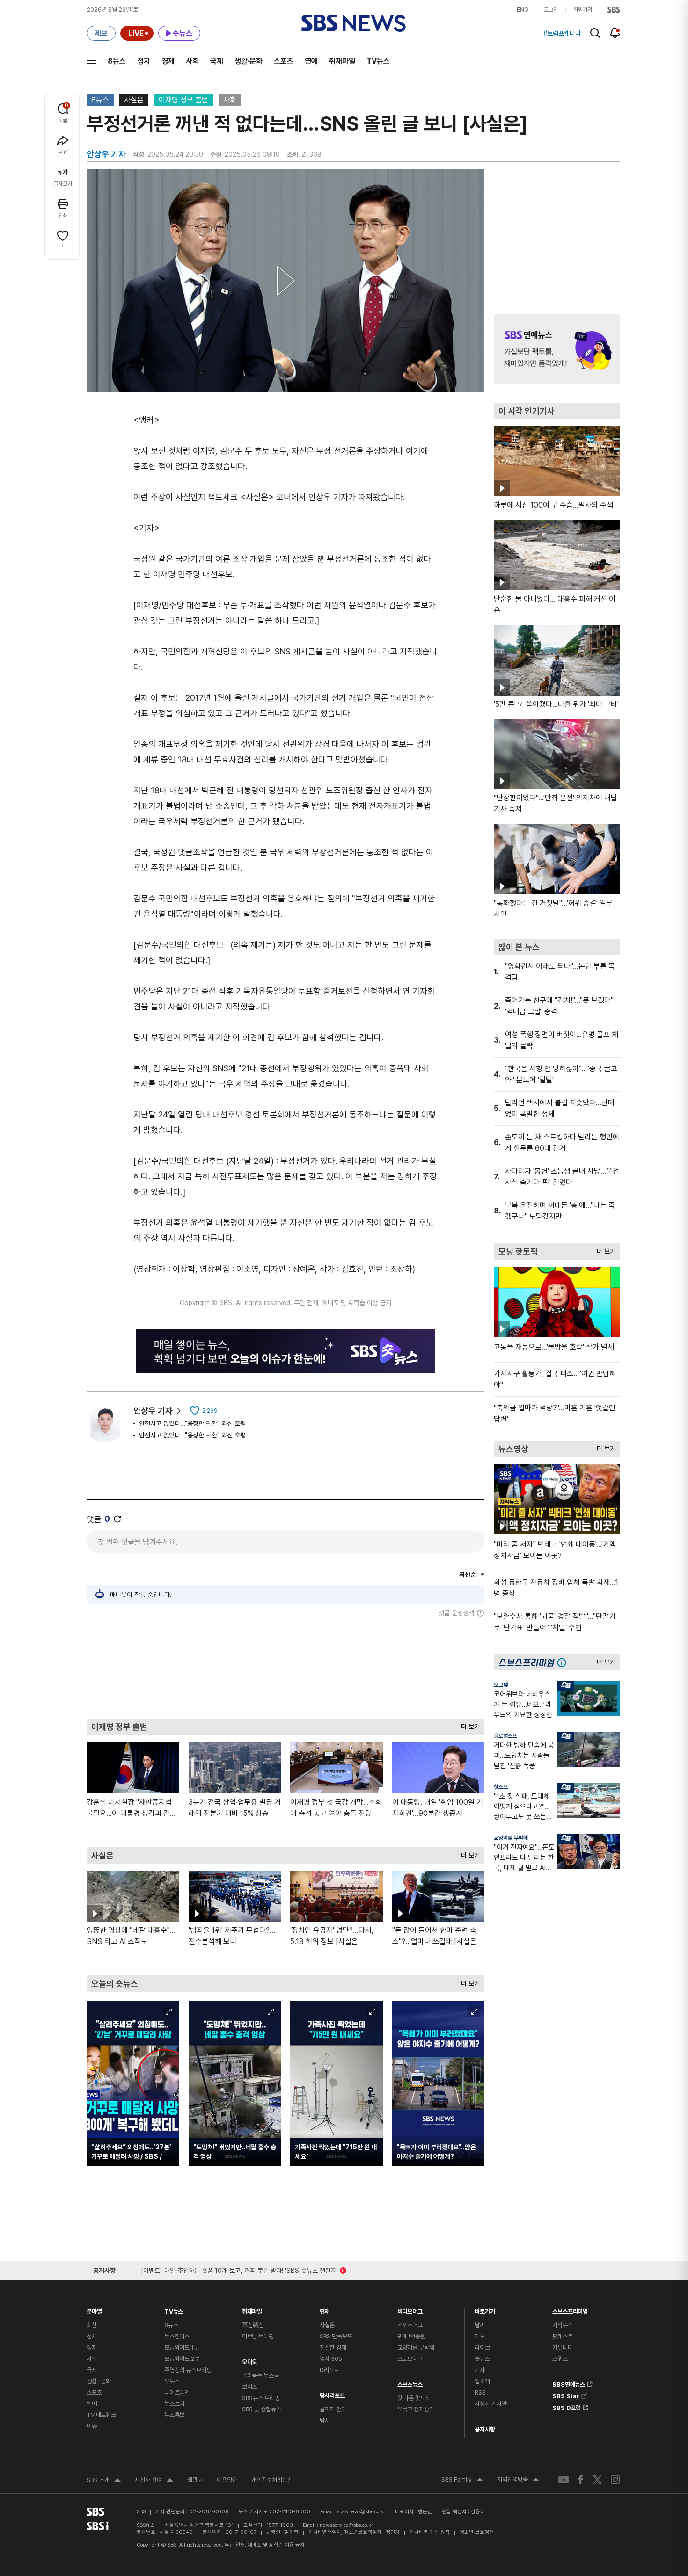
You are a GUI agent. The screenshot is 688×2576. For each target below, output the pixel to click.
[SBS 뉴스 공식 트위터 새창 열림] (597, 2479)
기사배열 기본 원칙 (430, 2532)
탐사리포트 (332, 2393)
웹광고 (195, 2480)
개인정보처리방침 (272, 2480)
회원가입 (583, 10)
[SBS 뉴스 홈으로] (354, 23)
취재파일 (342, 61)
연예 (311, 61)
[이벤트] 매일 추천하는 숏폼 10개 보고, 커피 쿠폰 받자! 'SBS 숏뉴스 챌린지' (239, 2269)
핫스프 (501, 1787)
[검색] (595, 33)
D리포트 (329, 2370)
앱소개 (482, 2381)
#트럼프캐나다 (562, 33)
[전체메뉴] (91, 61)
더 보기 (468, 1724)
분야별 (94, 2309)
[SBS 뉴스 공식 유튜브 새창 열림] (564, 2479)
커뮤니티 (562, 2347)
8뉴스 (117, 61)
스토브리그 (410, 2359)
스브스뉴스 (410, 2382)
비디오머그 (410, 2309)
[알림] (615, 33)
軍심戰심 (253, 2325)
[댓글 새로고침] (117, 1519)
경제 (168, 61)
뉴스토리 (174, 2404)
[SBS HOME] (614, 10)
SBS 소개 (104, 2481)
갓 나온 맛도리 (414, 2398)
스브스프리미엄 (570, 2309)
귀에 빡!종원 (411, 2336)
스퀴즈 (560, 2359)
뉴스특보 (174, 2415)
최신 (92, 2325)
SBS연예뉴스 (569, 2383)
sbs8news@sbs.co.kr (361, 2512)
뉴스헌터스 (177, 2336)
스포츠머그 (410, 2325)
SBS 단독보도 (336, 2336)
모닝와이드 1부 (182, 2347)
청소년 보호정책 (477, 2532)
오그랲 (501, 1685)
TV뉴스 (378, 61)
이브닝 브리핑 (258, 2336)
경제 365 (331, 2359)
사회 (192, 61)
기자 (480, 2370)
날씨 (480, 2325)
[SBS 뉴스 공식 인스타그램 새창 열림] (615, 2480)
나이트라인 (177, 2392)
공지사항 (485, 2429)
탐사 (325, 2420)
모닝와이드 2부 (182, 2359)
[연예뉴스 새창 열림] (557, 349)
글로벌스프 (505, 1736)
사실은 (134, 100)
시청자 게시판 (490, 2404)
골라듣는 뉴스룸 (260, 2376)
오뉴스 (172, 2381)
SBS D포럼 (567, 2406)
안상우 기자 (153, 1411)
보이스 (250, 2387)
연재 (325, 2309)
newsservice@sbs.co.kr (346, 2525)
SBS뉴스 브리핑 (261, 2398)
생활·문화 (249, 61)
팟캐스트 (562, 2336)
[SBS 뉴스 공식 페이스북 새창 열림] (581, 2479)
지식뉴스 (562, 2325)
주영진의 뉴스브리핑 (188, 2370)
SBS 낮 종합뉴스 (262, 2409)
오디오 (250, 2360)
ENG (523, 10)
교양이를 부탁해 (511, 1838)
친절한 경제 (333, 2347)
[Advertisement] (285, 1668)
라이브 (482, 2347)
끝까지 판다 (333, 2409)
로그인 (551, 10)
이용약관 (227, 2480)
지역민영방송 (518, 2481)
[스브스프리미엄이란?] (564, 1662)
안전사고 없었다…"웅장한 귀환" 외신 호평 (192, 1423)
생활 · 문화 (99, 2381)
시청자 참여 (154, 2481)
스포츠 (284, 61)
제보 (480, 2336)
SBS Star (566, 2395)
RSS (480, 2392)
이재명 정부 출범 (183, 100)
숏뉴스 (482, 2359)
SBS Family (462, 2481)
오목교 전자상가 (416, 2409)
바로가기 (485, 2309)
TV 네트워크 (101, 2415)
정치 (144, 61)
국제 (217, 61)
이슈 (92, 2426)
